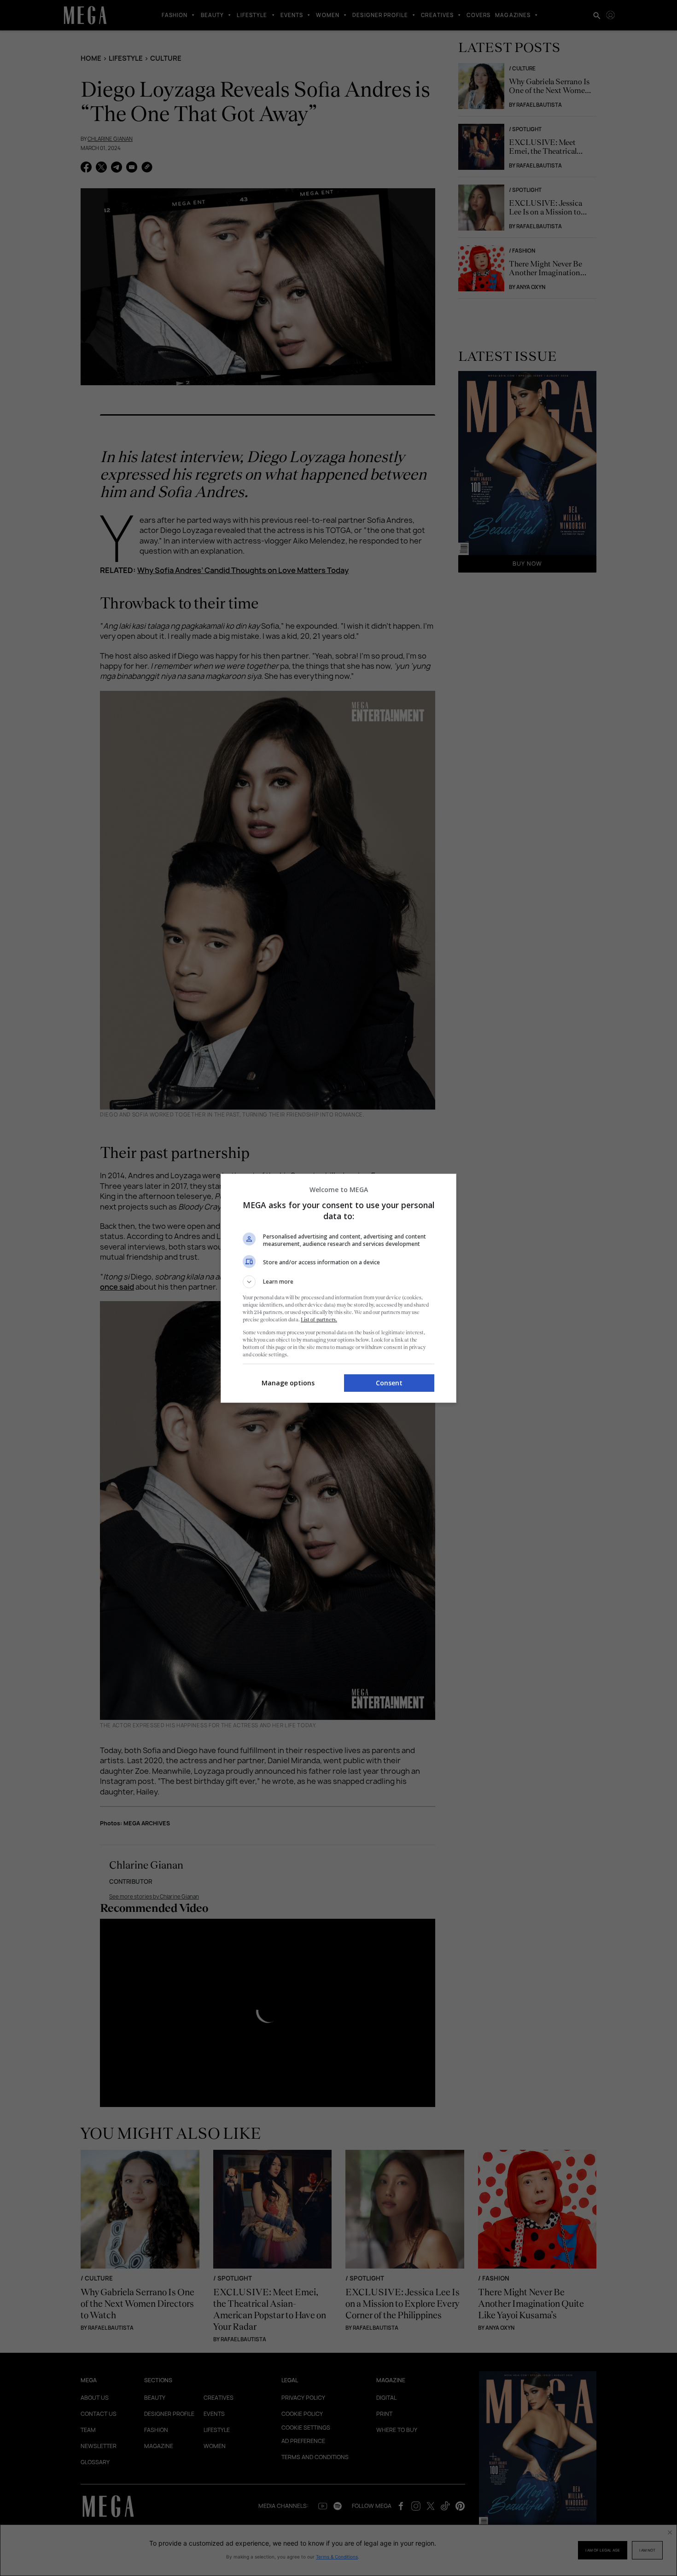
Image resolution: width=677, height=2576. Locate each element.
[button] (338, 1282)
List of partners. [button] (319, 1320)
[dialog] (338, 1288)
